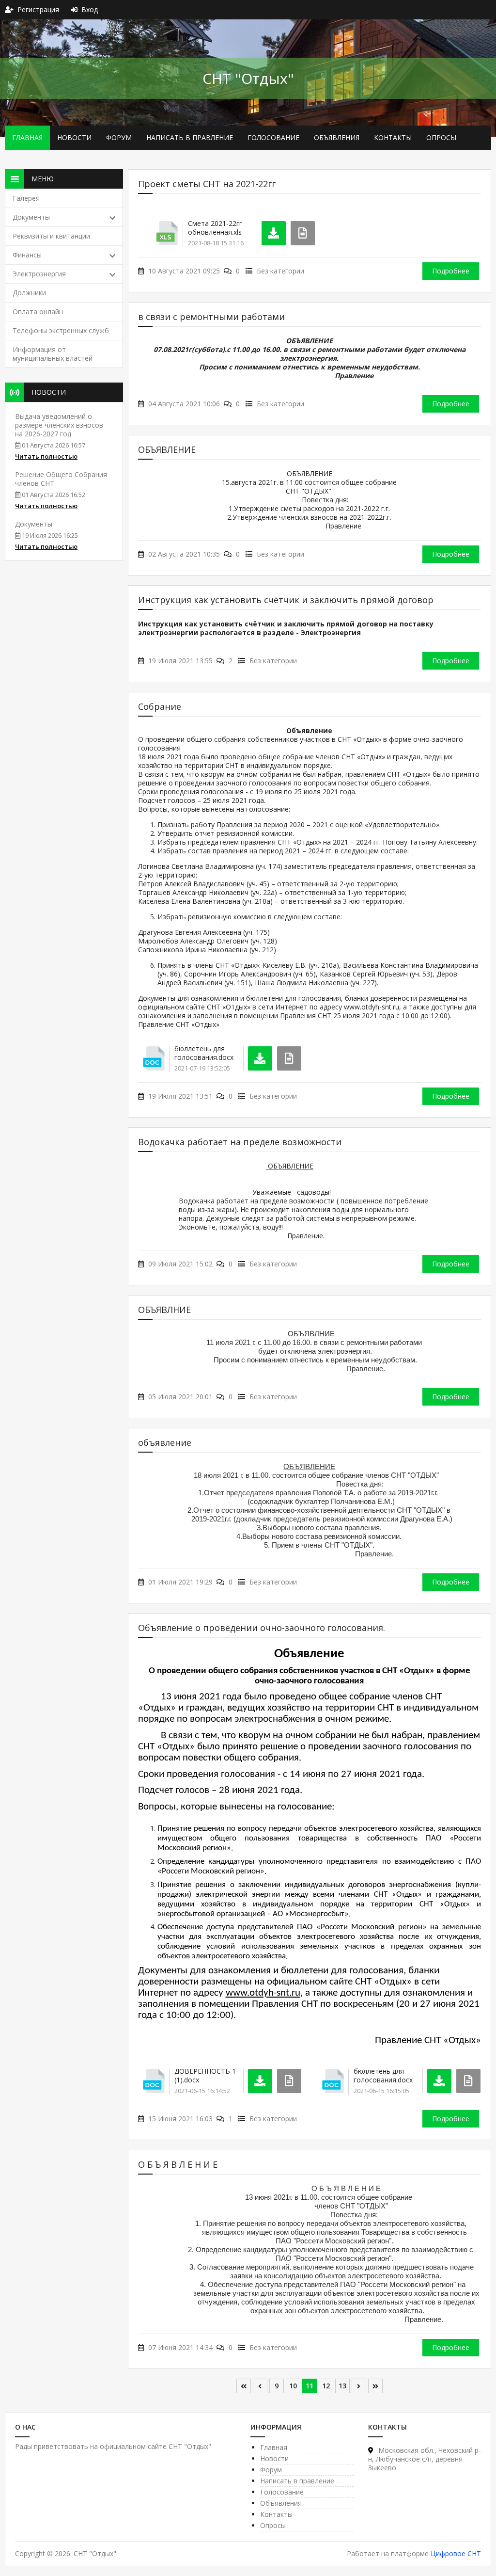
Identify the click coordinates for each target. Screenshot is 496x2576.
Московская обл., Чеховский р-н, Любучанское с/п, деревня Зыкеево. (425, 2459)
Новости (74, 137)
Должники (29, 293)
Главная (27, 137)
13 (342, 2386)
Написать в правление (190, 137)
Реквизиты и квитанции (51, 236)
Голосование (273, 137)
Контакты (393, 137)
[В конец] (375, 2386)
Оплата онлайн (38, 312)
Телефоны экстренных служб (61, 330)
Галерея (26, 198)
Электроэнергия (39, 274)
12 (326, 2386)
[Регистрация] (11, 9)
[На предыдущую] (260, 2386)
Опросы (441, 137)
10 (293, 2386)
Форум (119, 137)
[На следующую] (359, 2386)
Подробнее (451, 271)
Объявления (337, 137)
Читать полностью (46, 456)
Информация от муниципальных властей (53, 354)
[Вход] (76, 9)
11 (310, 2386)
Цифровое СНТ (456, 2553)
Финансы (27, 255)
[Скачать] (274, 233)
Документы (31, 217)
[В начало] (244, 2386)
